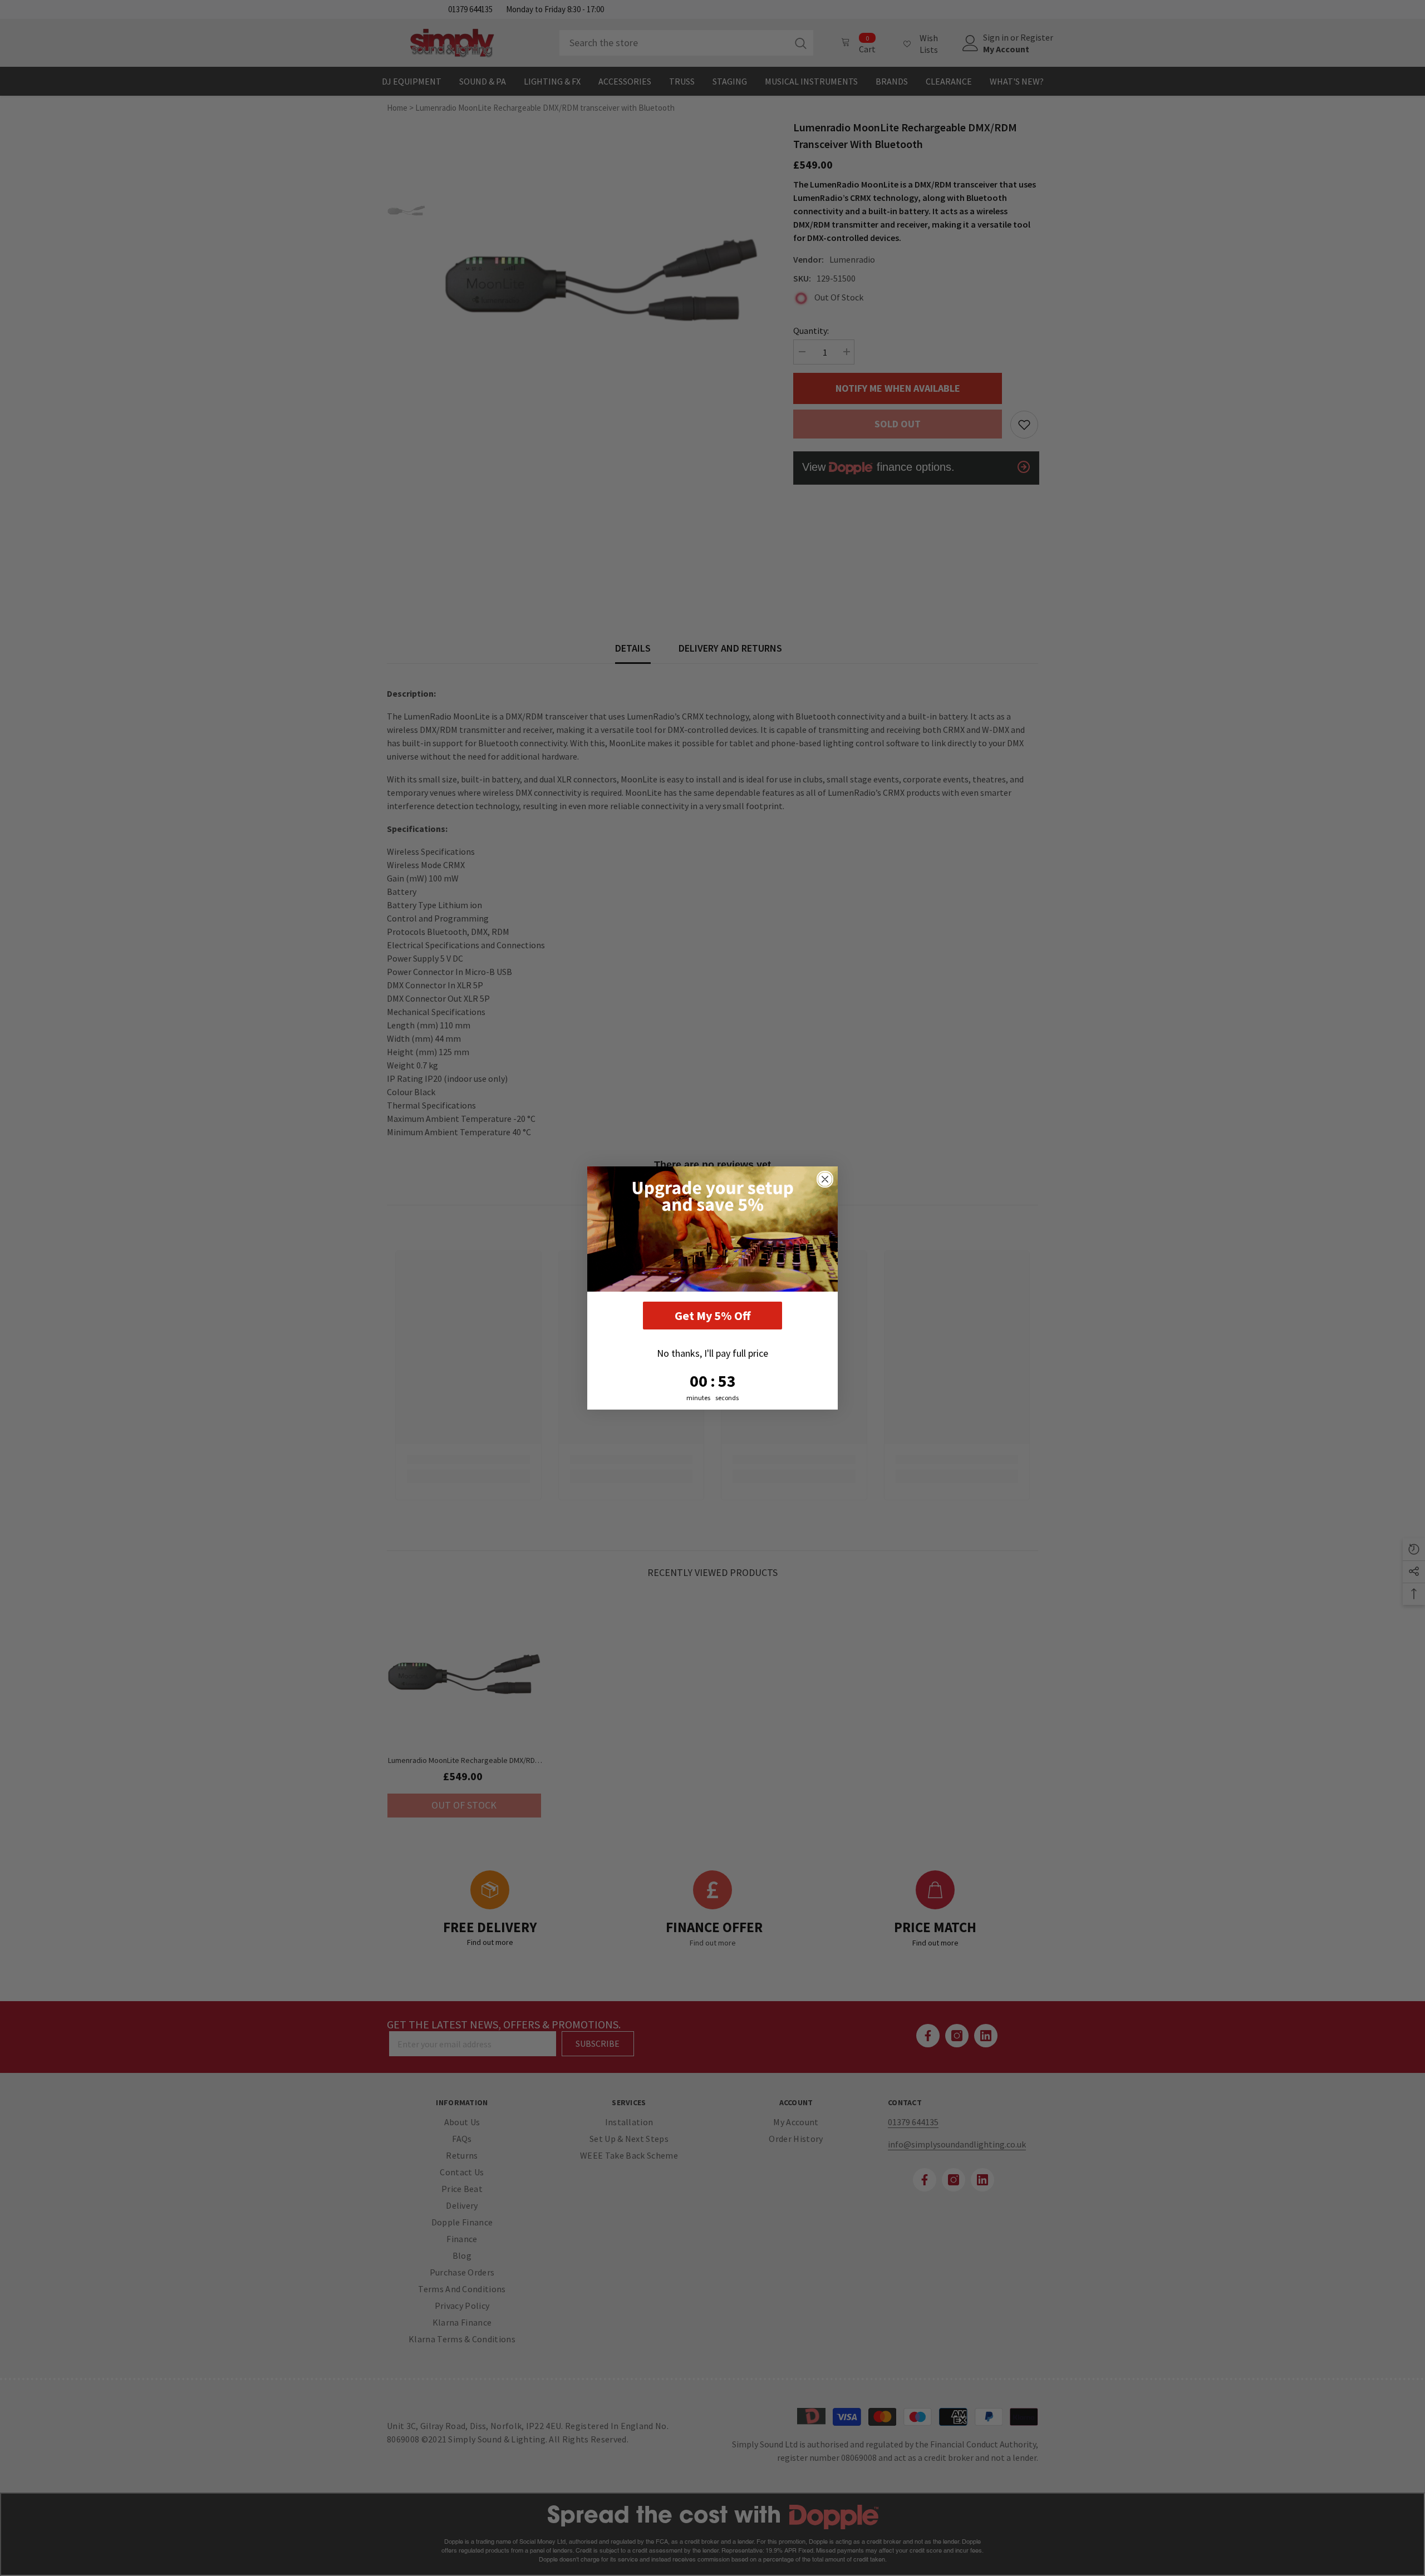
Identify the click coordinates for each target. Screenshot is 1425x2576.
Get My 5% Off (712, 1316)
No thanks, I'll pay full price (712, 1353)
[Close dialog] (825, 1179)
